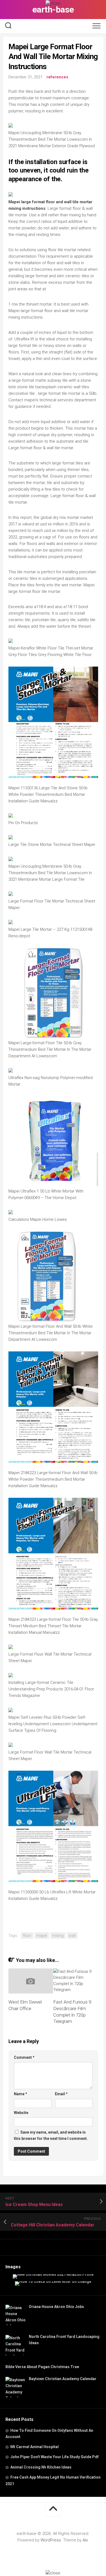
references (57, 77)
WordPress (51, 2540)
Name (21, 2094)
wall (72, 1936)
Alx (85, 2540)
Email (61, 2094)
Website (21, 2113)
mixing (58, 1936)
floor (27, 1936)
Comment (24, 2057)
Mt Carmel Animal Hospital (35, 2447)
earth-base (53, 10)
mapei (42, 1936)
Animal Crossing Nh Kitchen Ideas (41, 2467)
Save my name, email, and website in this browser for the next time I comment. (51, 2135)
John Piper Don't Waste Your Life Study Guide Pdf (54, 2457)
